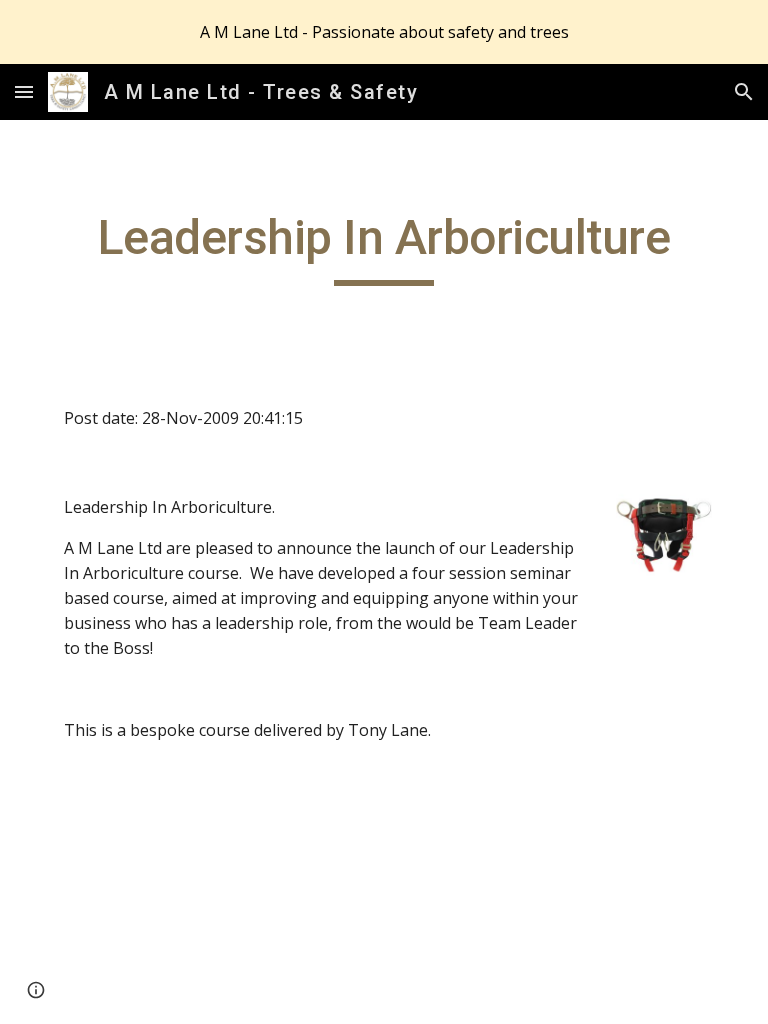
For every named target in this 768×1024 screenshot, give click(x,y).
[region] (384, 32)
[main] (383, 247)
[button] (24, 91)
